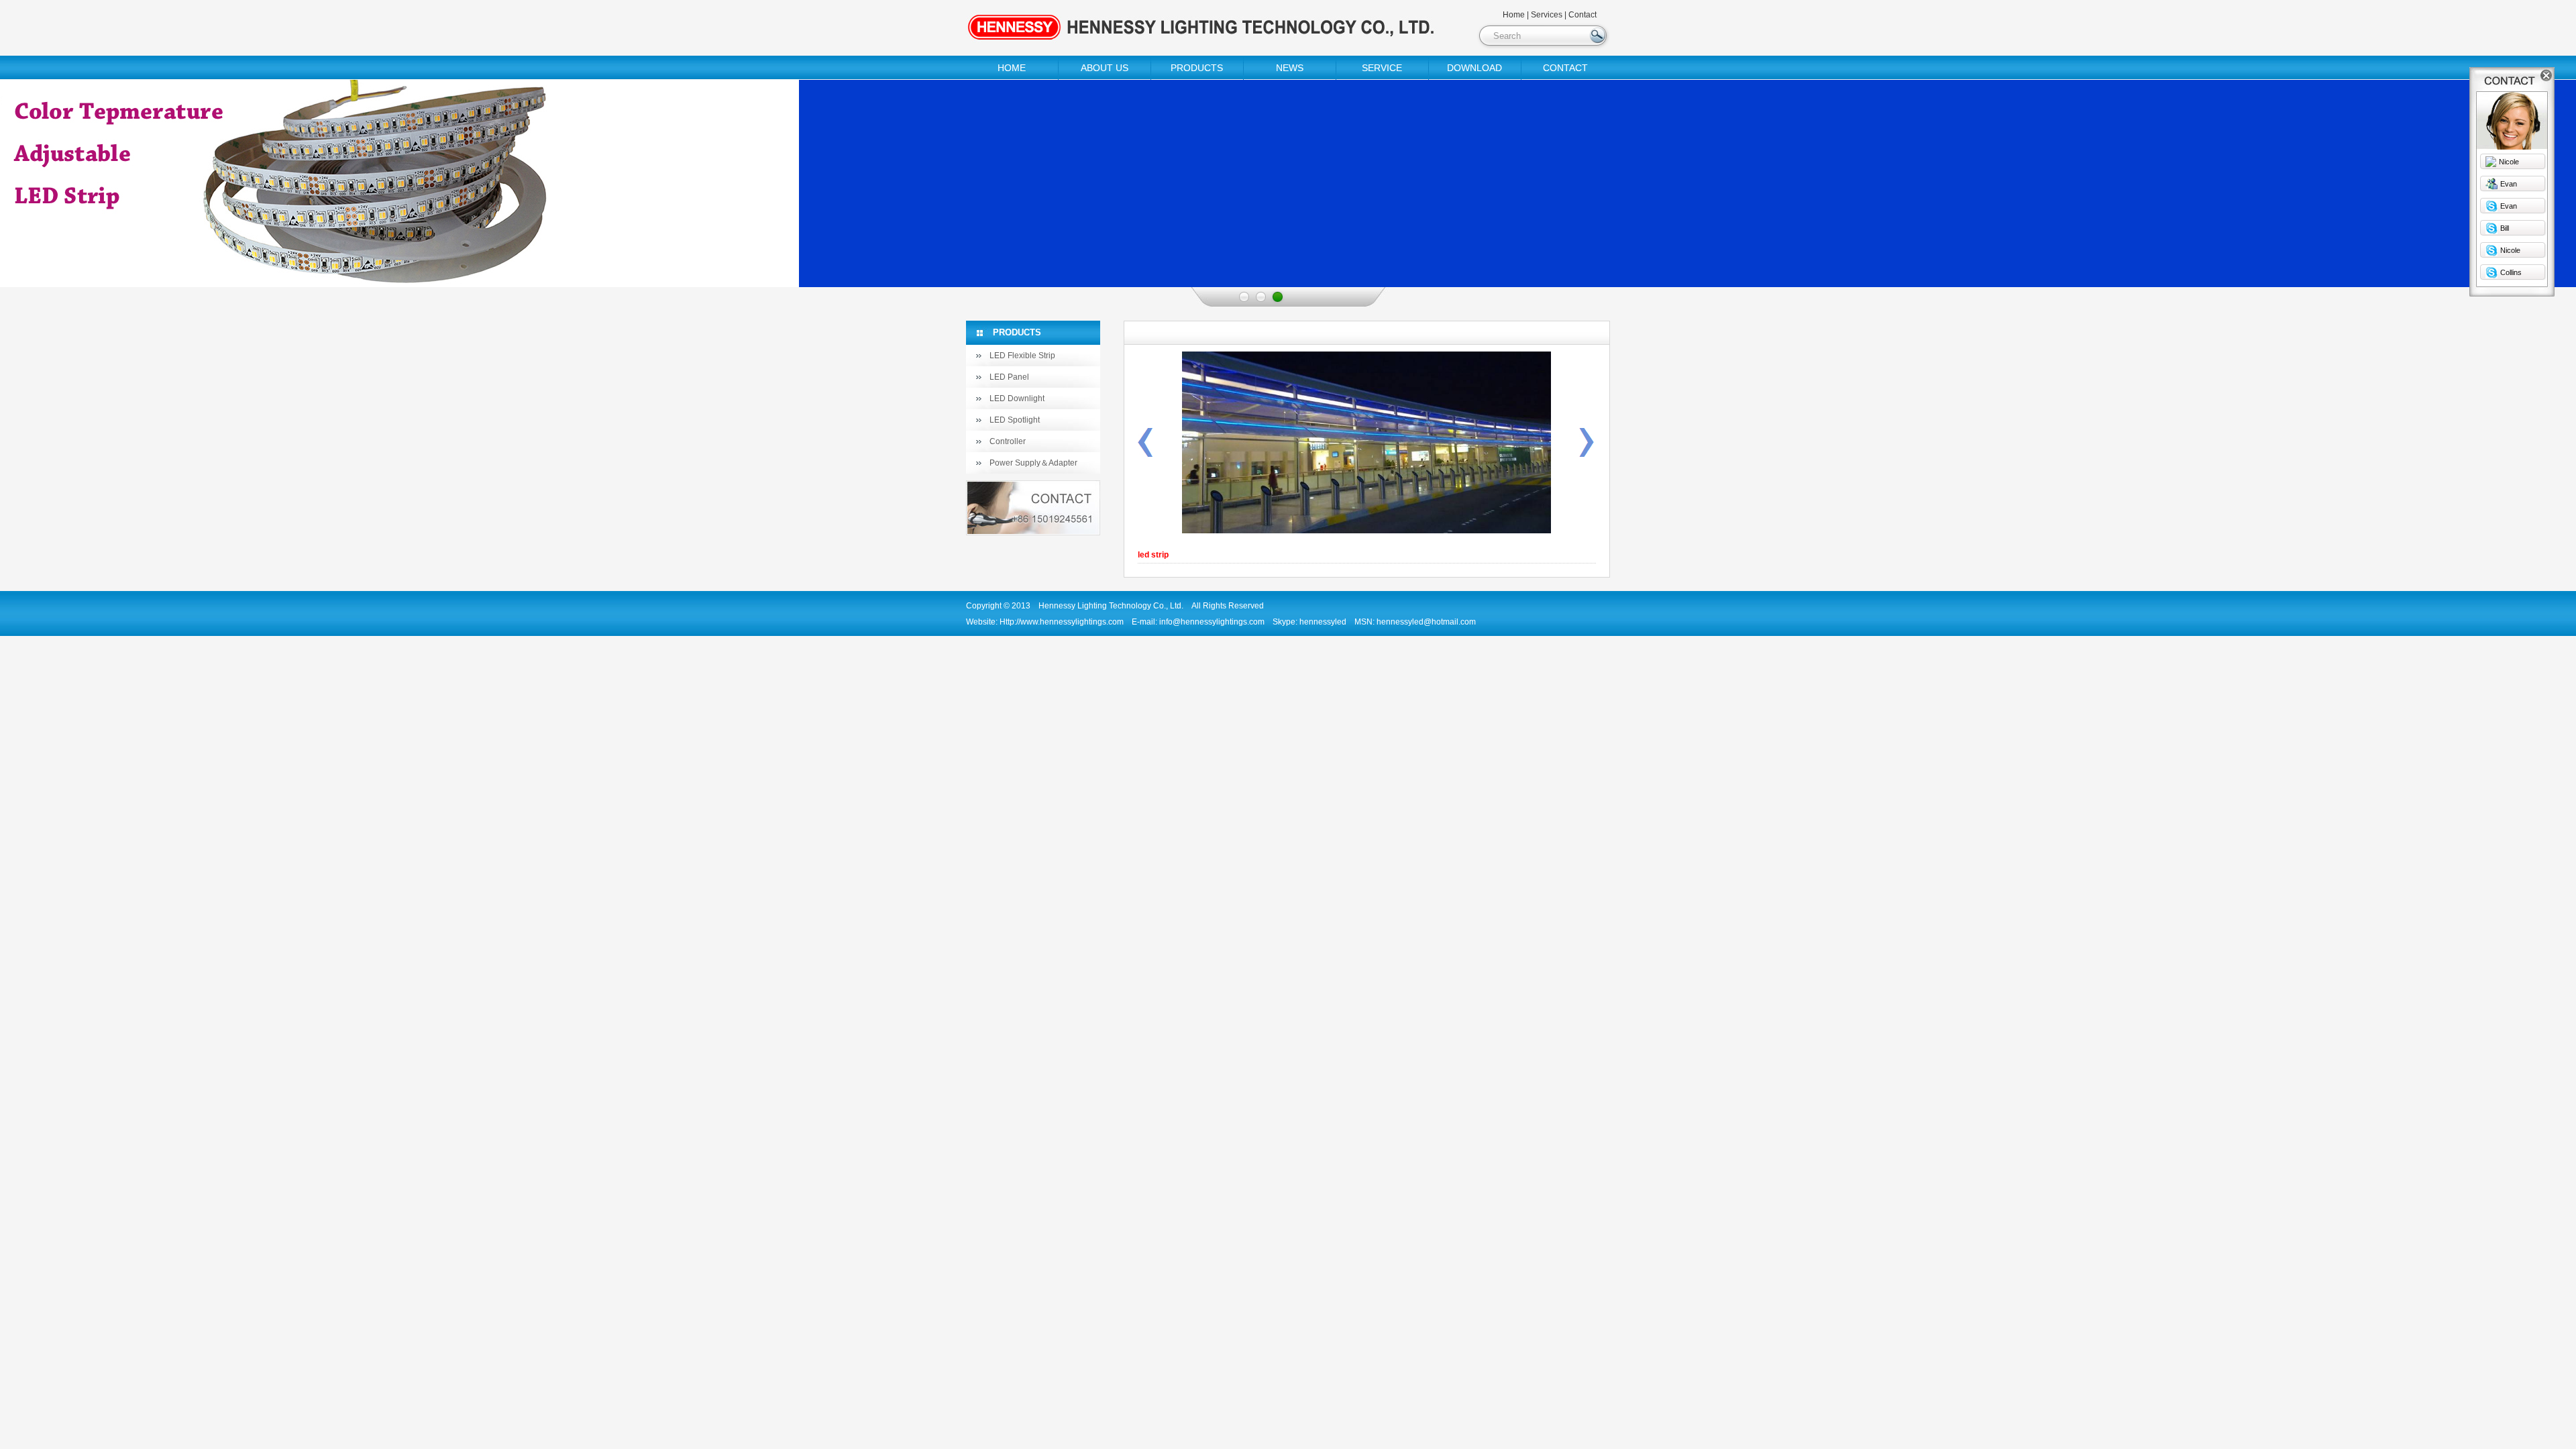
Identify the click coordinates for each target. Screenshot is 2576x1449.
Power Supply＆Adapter (1033, 463)
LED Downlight (1017, 398)
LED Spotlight (1015, 420)
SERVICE (1382, 68)
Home (1514, 15)
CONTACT (1565, 68)
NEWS (1290, 68)
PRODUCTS (1197, 68)
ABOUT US (1105, 68)
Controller (1008, 441)
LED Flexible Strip (1022, 356)
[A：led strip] (1145, 454)
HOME (1012, 68)
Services (1547, 15)
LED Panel (1009, 377)
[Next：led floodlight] (1587, 454)
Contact (1582, 15)
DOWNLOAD (1474, 68)
